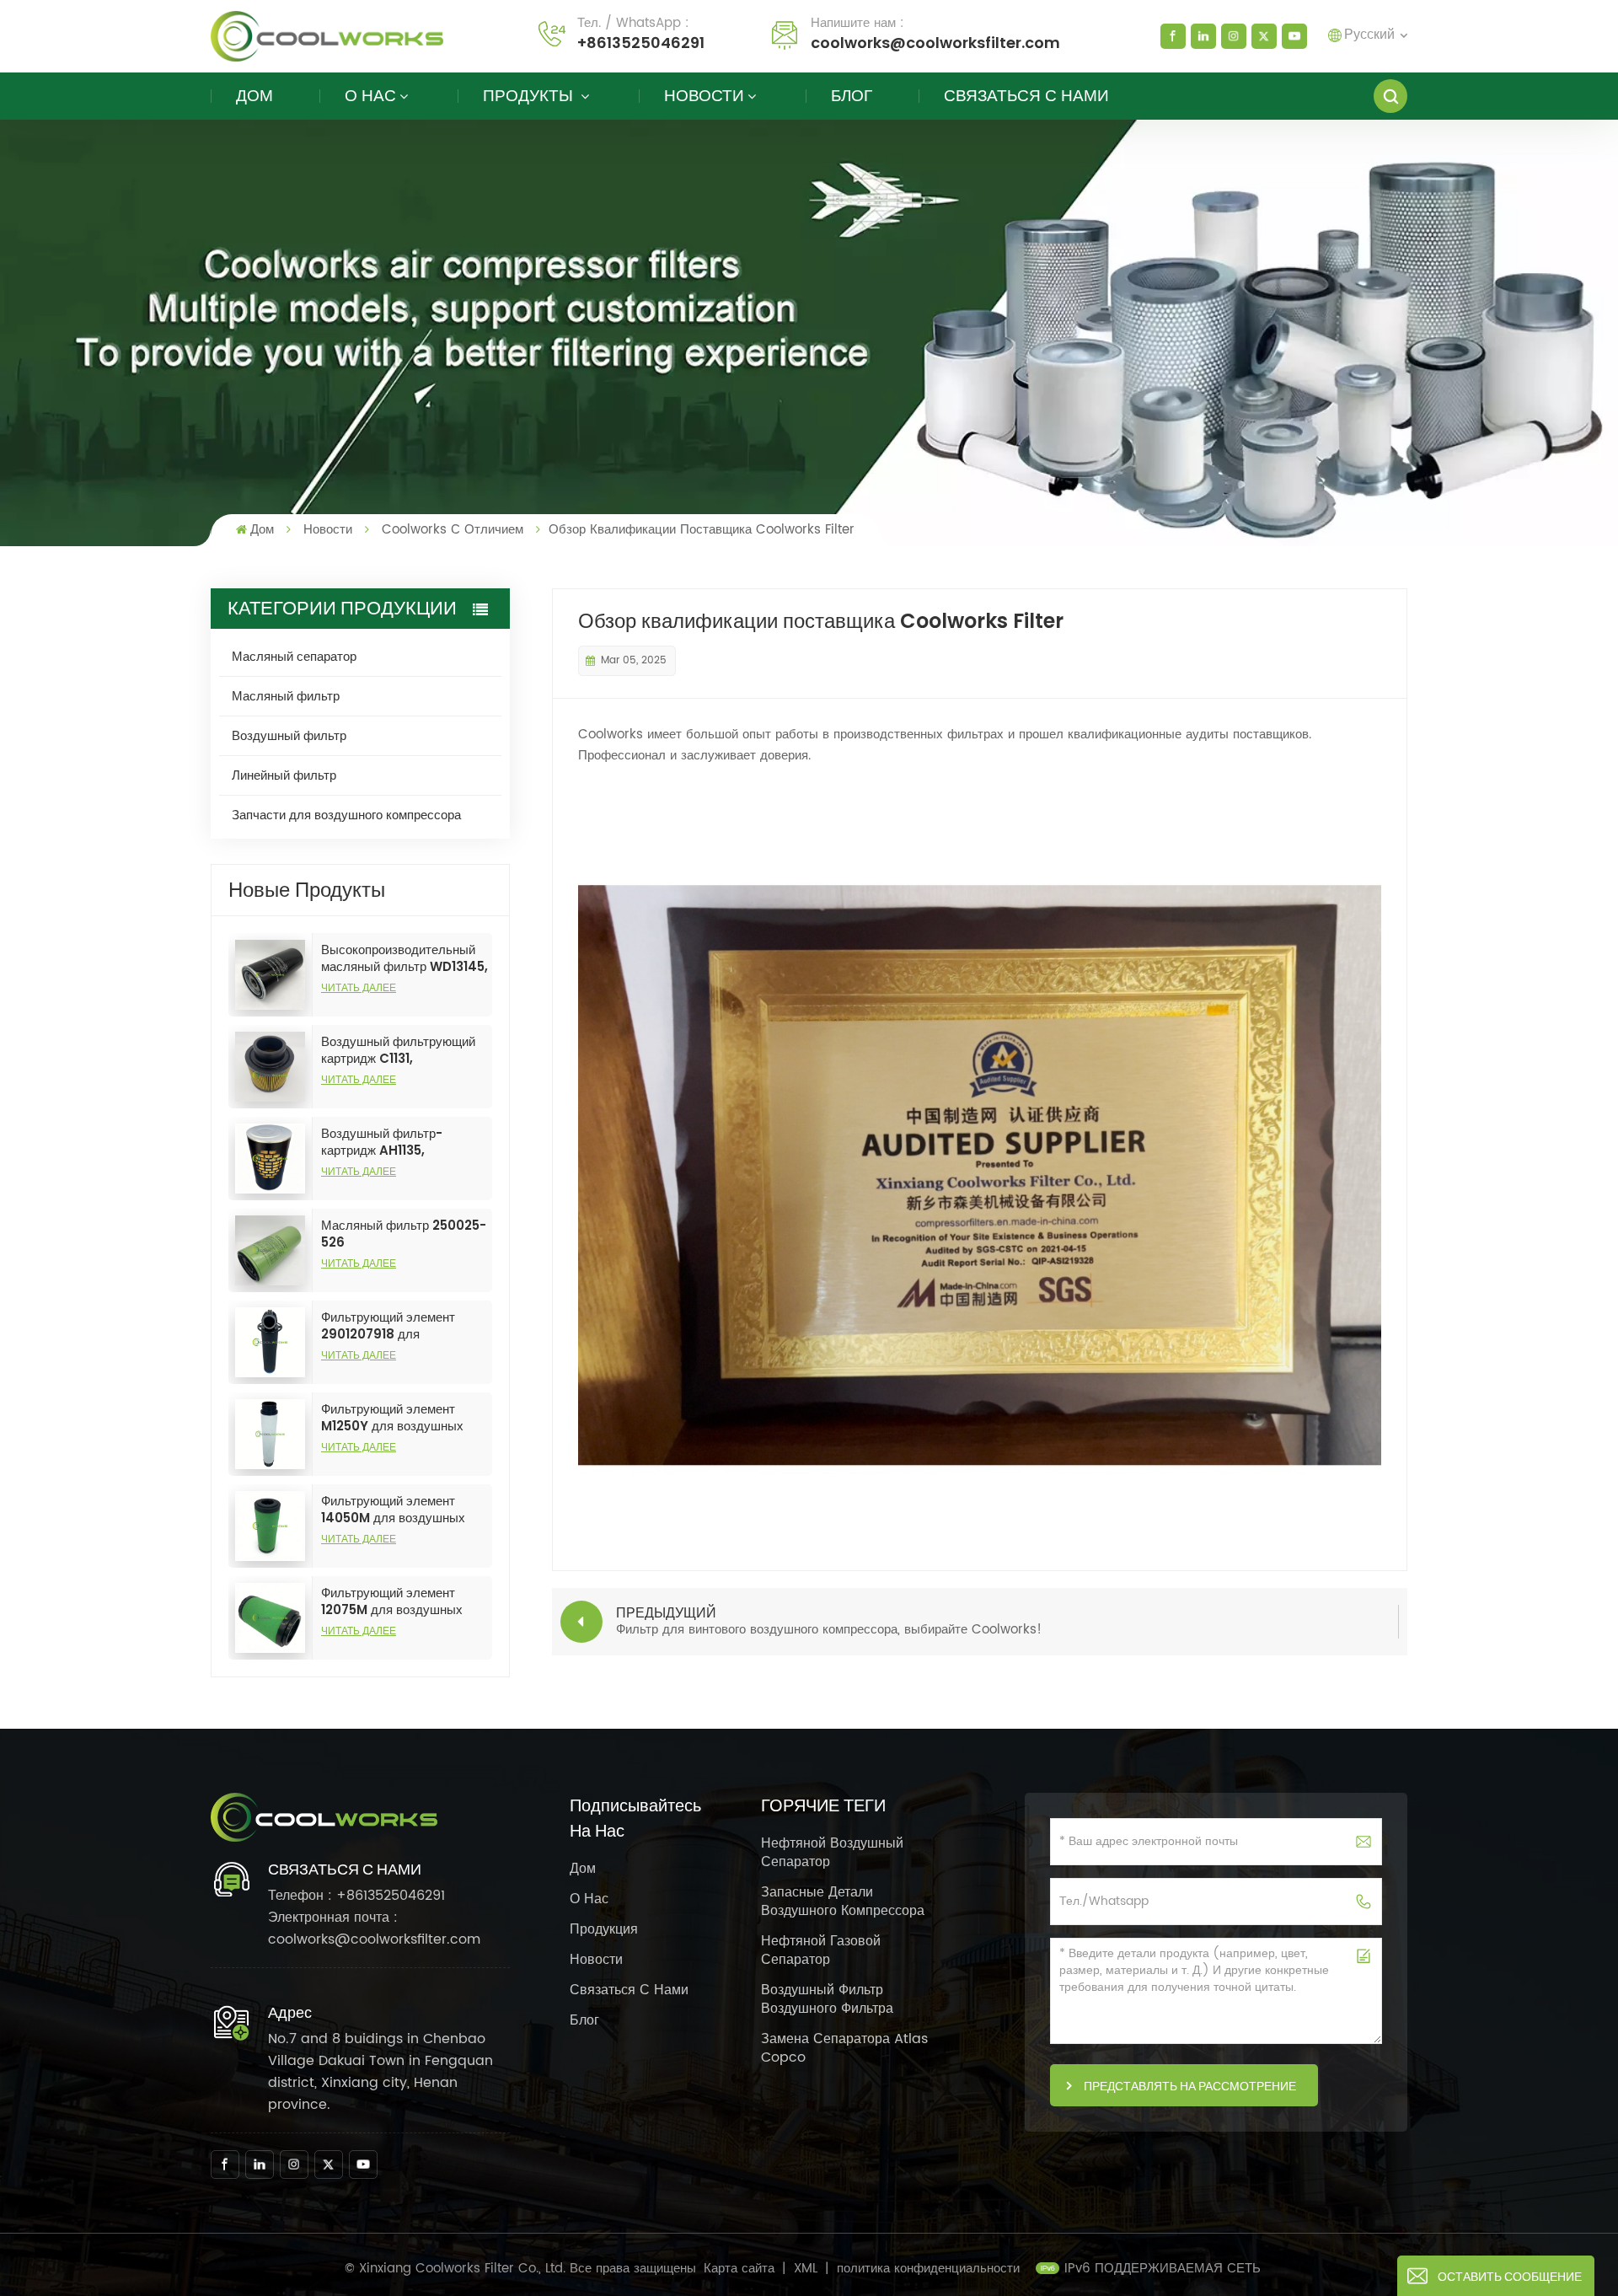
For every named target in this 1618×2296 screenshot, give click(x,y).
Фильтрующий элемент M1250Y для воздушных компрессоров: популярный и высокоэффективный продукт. (401, 1418)
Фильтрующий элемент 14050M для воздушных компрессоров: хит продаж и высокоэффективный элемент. (403, 1510)
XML (806, 2269)
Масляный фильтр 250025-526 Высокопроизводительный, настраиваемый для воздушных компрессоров (404, 1234)
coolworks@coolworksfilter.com (935, 43)
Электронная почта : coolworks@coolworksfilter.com (374, 1929)
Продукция (604, 1929)
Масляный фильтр (286, 696)
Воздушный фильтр (289, 735)
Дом (254, 96)
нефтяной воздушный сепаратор (832, 1853)
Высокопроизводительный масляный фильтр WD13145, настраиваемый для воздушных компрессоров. (404, 958)
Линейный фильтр (284, 775)
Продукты (530, 96)
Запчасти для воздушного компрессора (346, 815)
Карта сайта (741, 2269)
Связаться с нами (1026, 96)
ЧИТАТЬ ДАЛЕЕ (359, 987)
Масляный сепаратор (294, 656)
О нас (370, 96)
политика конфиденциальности (928, 2269)
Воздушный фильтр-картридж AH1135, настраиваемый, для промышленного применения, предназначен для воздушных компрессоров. (399, 1142)
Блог (852, 96)
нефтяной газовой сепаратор (821, 1950)
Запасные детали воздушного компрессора (843, 1902)
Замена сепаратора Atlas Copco (844, 2048)
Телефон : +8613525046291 (356, 1896)
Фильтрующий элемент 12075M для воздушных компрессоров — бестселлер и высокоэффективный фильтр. (392, 1601)
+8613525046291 (641, 43)
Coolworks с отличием (453, 530)
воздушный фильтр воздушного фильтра (827, 1999)
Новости (704, 96)
